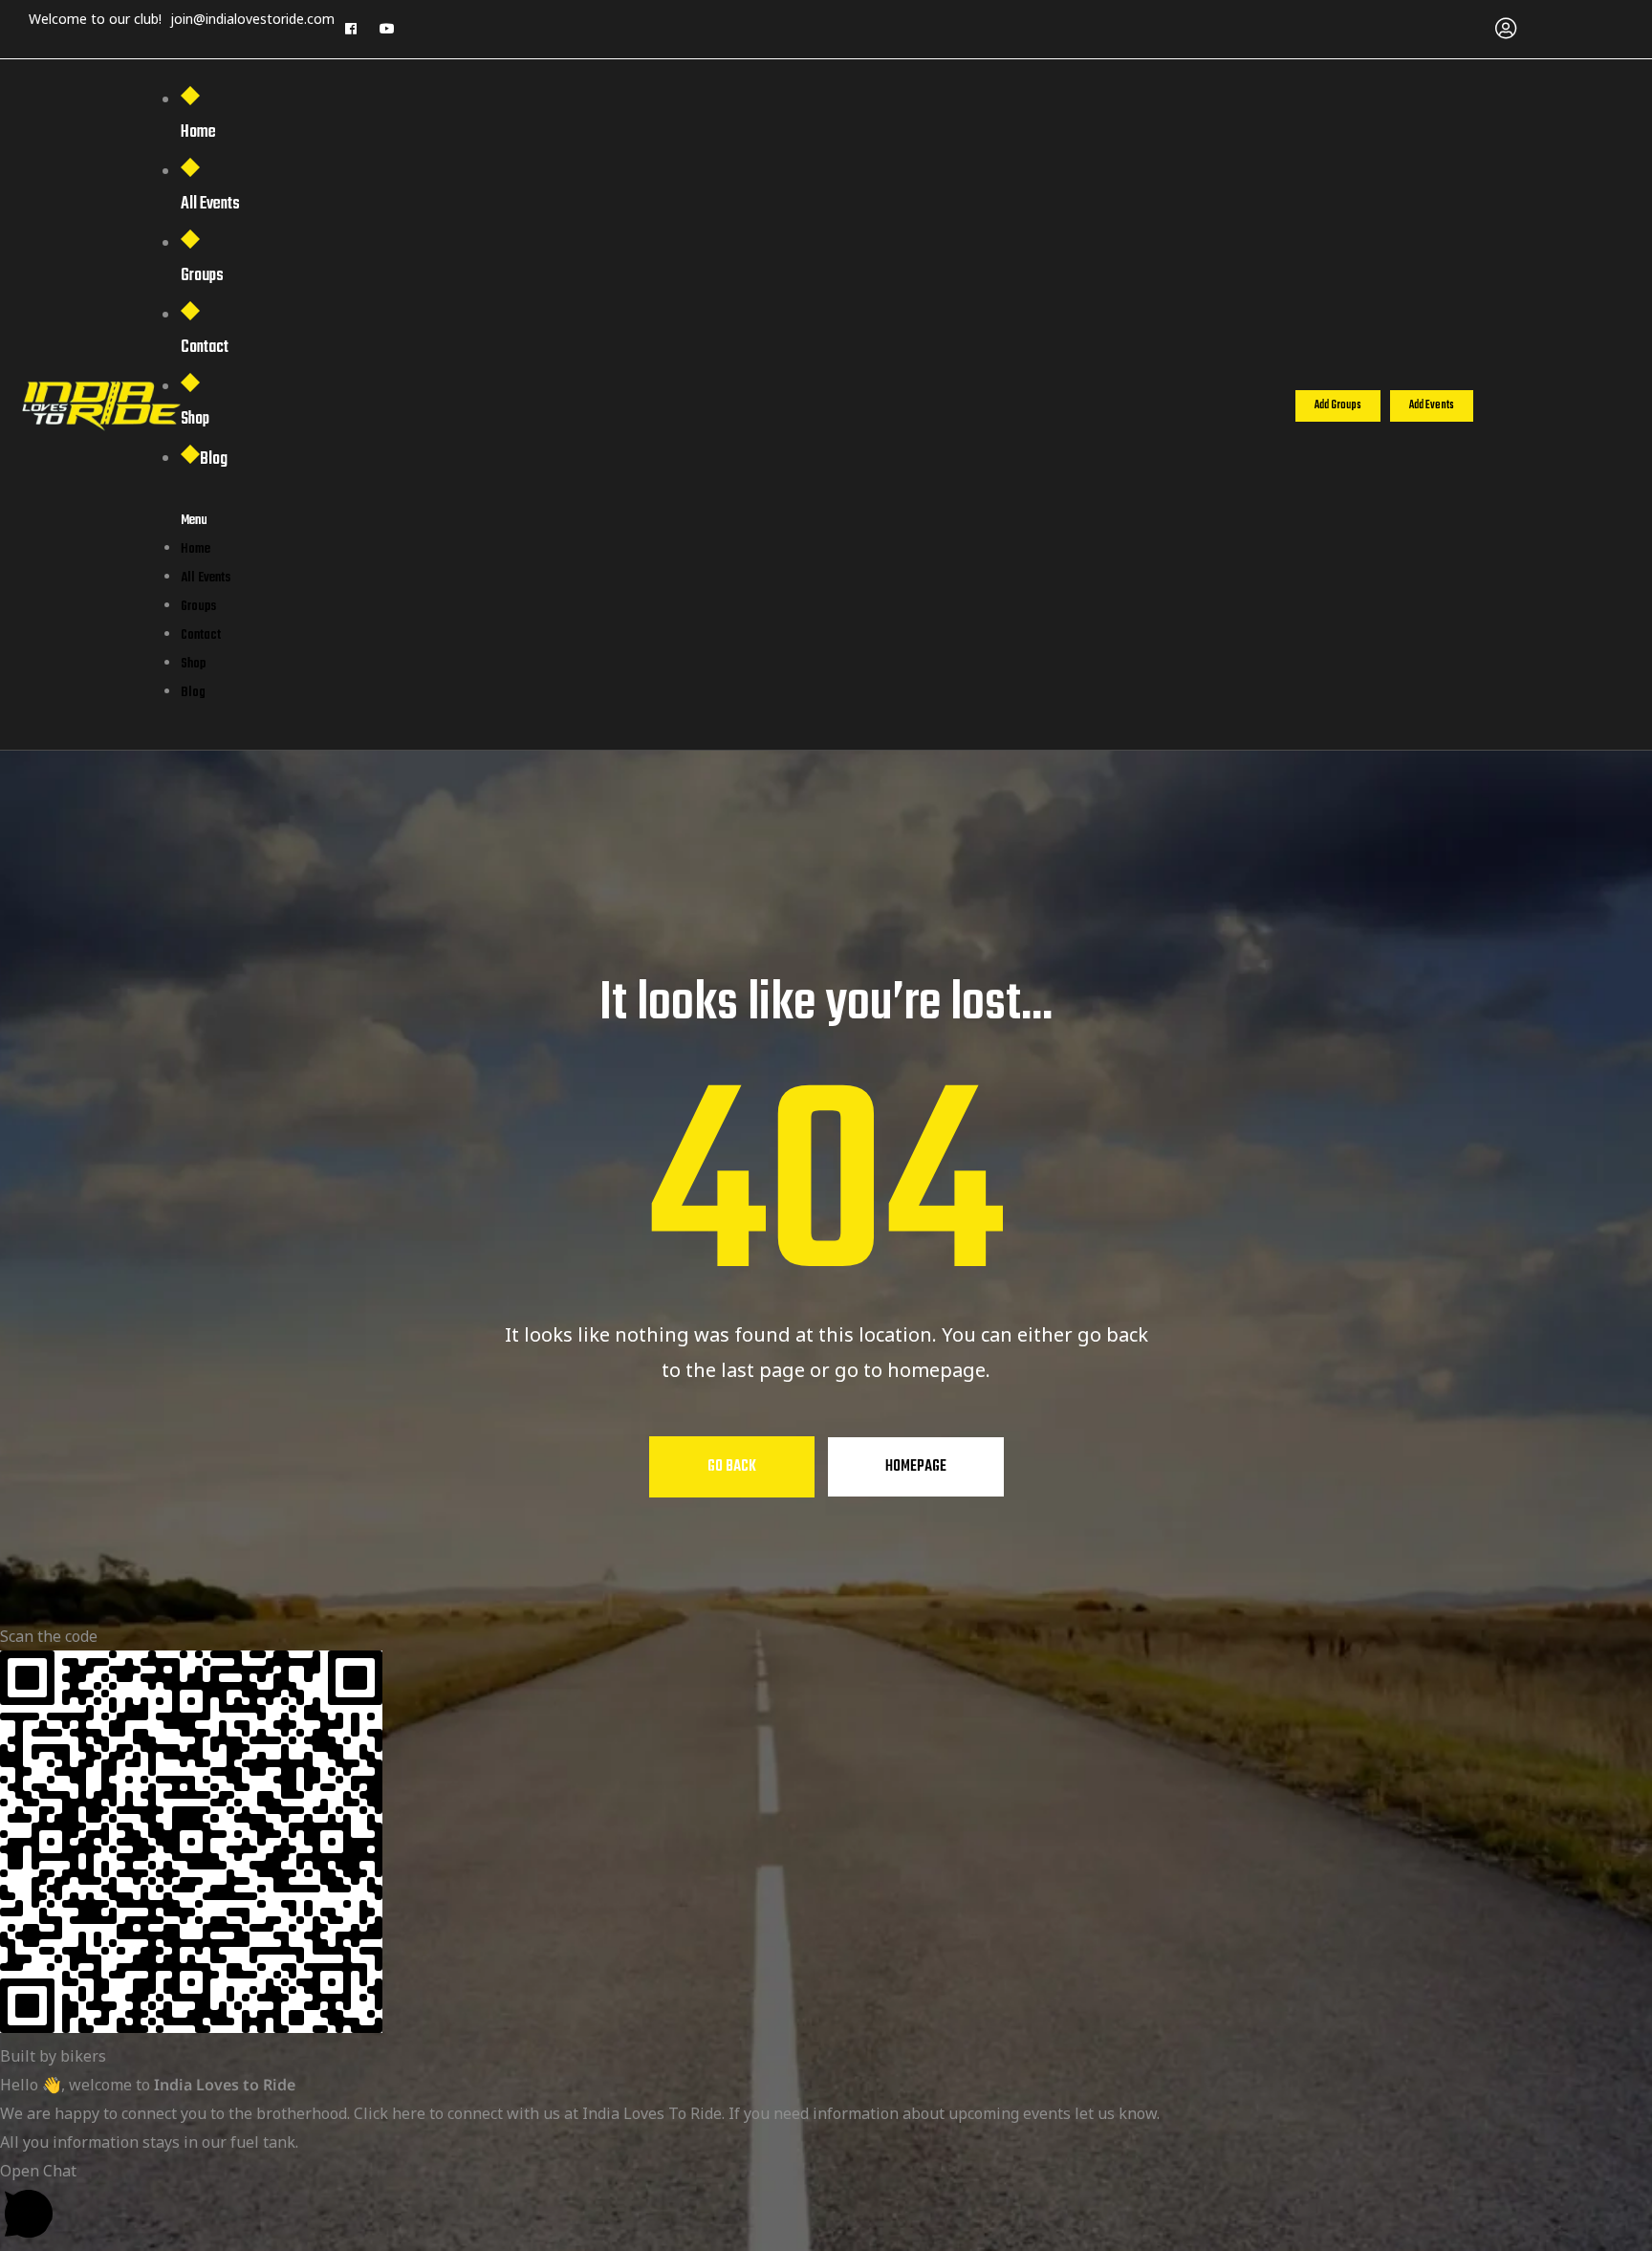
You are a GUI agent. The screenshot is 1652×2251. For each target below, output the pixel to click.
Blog (214, 459)
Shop (195, 419)
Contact (205, 348)
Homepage (916, 1467)
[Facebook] (351, 29)
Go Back (732, 1467)
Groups (202, 276)
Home (198, 132)
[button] (1338, 406)
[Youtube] (387, 29)
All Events (210, 204)
